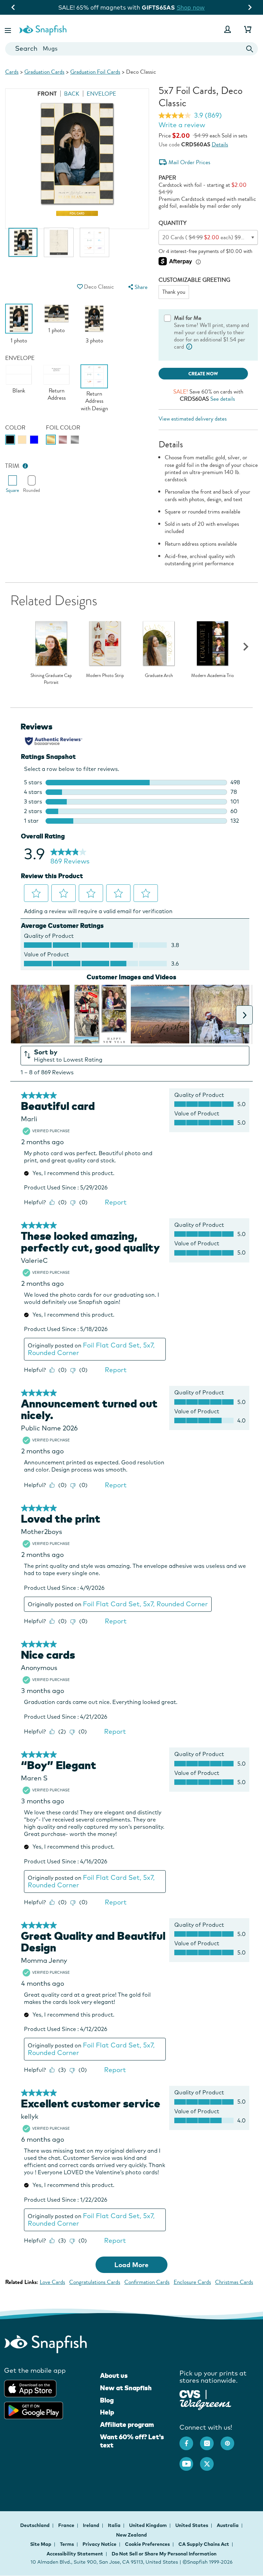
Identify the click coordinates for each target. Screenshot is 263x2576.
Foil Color (63, 428)
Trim (12, 466)
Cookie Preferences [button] (147, 2544)
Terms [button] (67, 2544)
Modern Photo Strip (105, 676)
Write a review (182, 125)
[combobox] (131, 49)
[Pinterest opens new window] (231, 2440)
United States (192, 2525)
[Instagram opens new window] (210, 2440)
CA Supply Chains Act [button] (204, 2544)
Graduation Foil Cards (95, 72)
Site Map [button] (41, 2544)
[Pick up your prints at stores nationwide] (190, 2393)
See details (223, 399)
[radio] (10, 440)
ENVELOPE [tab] (101, 94)
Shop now (191, 7)
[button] (9, 29)
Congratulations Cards (95, 2282)
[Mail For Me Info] (189, 347)
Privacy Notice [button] (99, 2544)
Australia (228, 2525)
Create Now (203, 374)
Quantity (173, 223)
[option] (23, 246)
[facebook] (190, 2440)
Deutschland (35, 2525)
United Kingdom (148, 2525)
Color (15, 428)
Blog (107, 2400)
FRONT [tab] (47, 94)
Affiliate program (127, 2424)
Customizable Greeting (194, 280)
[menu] (137, 287)
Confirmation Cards (147, 2282)
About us (114, 2375)
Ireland (92, 2525)
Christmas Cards (234, 2282)
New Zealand (131, 2535)
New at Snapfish (126, 2388)
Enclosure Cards (192, 2282)
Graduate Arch (159, 676)
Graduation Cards (44, 72)
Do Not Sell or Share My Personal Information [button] (164, 2554)
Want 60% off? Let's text (132, 2441)
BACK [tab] (72, 94)
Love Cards (52, 2282)
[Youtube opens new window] (190, 2460)
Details (220, 144)
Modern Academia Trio (212, 676)
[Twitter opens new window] (210, 2460)
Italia (115, 2525)
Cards (12, 72)
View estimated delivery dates (193, 419)
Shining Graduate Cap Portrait (51, 679)
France (67, 2525)
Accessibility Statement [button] (75, 2554)
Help (107, 2412)
